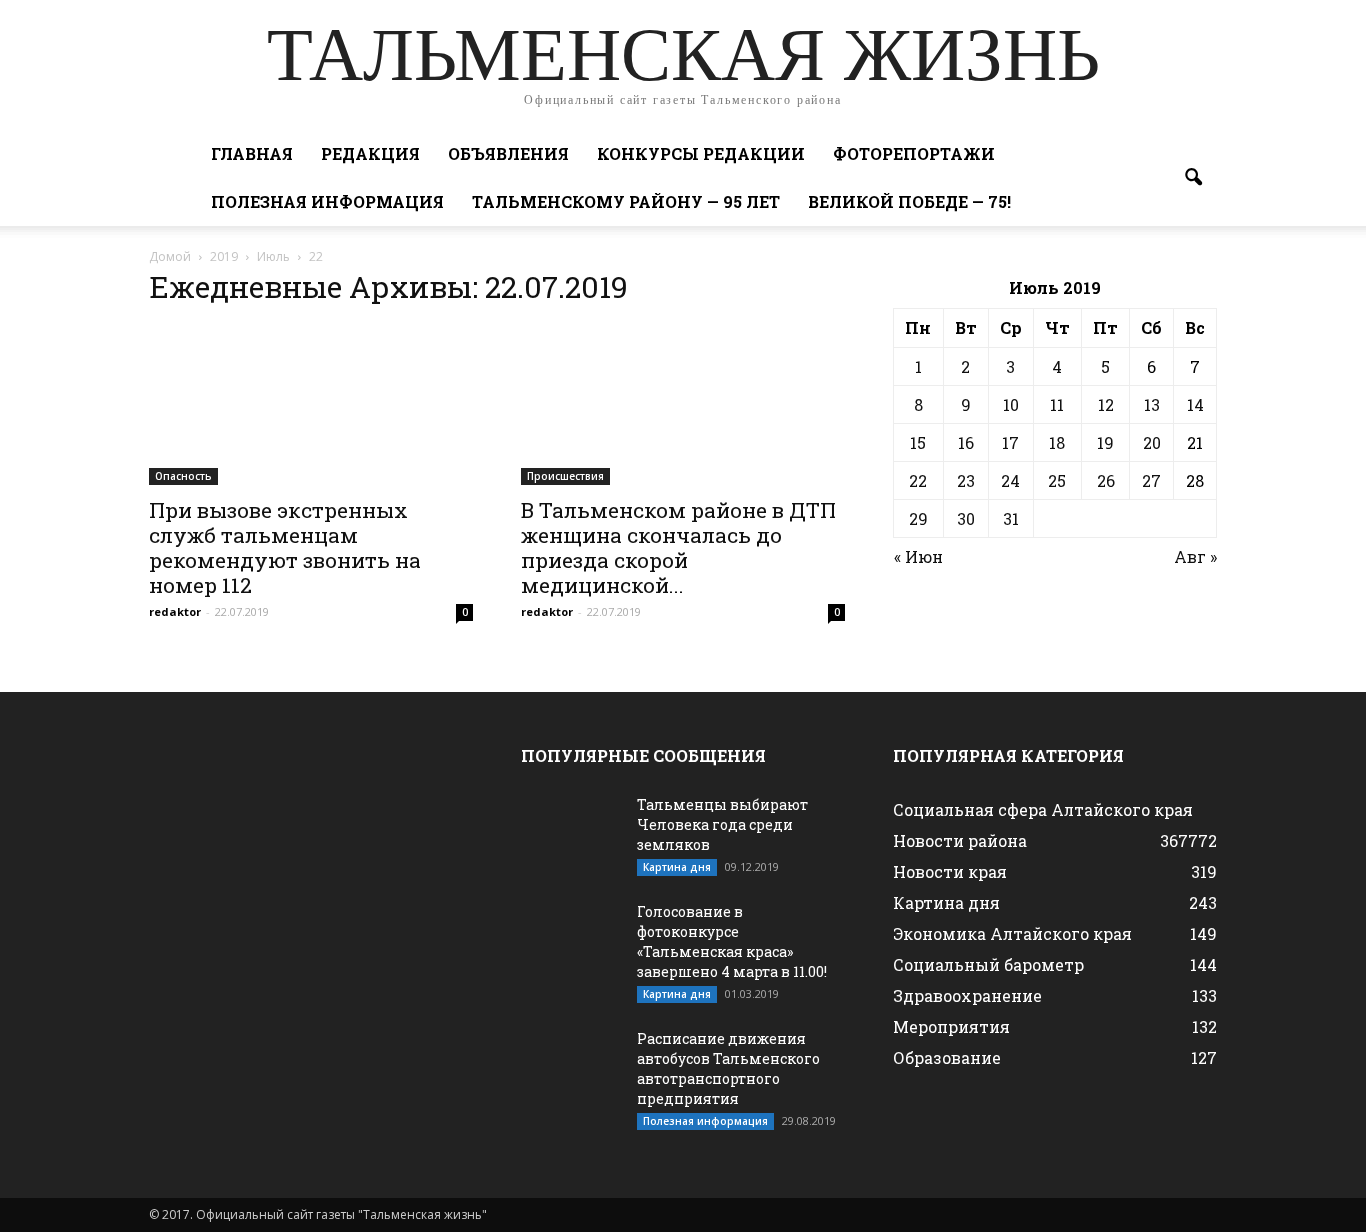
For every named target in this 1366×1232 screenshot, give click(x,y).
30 (966, 518)
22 (918, 480)
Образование (947, 1057)
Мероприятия (951, 1026)
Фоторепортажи (914, 153)
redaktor (175, 611)
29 (918, 518)
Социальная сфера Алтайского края (1043, 809)
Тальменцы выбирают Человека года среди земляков (722, 824)
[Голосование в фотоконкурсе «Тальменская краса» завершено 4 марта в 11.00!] (571, 937)
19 (1105, 442)
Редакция (370, 153)
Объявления (508, 153)
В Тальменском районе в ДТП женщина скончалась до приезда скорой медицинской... (678, 547)
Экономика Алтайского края (1012, 933)
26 (1106, 480)
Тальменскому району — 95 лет (626, 201)
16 (966, 442)
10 (1011, 404)
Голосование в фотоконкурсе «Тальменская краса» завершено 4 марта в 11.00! (732, 941)
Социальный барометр (988, 964)
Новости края (950, 871)
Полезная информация (327, 201)
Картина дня (677, 867)
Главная (252, 153)
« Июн (918, 556)
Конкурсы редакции (701, 153)
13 (1152, 404)
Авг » (1195, 556)
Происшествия (565, 476)
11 (1057, 404)
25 (1057, 480)
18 (1057, 442)
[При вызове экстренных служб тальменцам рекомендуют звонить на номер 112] (311, 405)
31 (1011, 518)
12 (1106, 404)
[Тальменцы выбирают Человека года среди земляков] (571, 830)
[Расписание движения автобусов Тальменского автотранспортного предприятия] (571, 1064)
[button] (1193, 178)
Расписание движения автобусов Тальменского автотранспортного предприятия (728, 1068)
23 (966, 480)
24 (1010, 480)
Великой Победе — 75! (909, 201)
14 (1195, 404)
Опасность (183, 476)
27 (1151, 480)
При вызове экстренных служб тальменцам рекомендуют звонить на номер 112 (285, 547)
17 (1010, 442)
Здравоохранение (967, 995)
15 (918, 442)
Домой (170, 256)
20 (1152, 442)
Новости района (960, 840)
